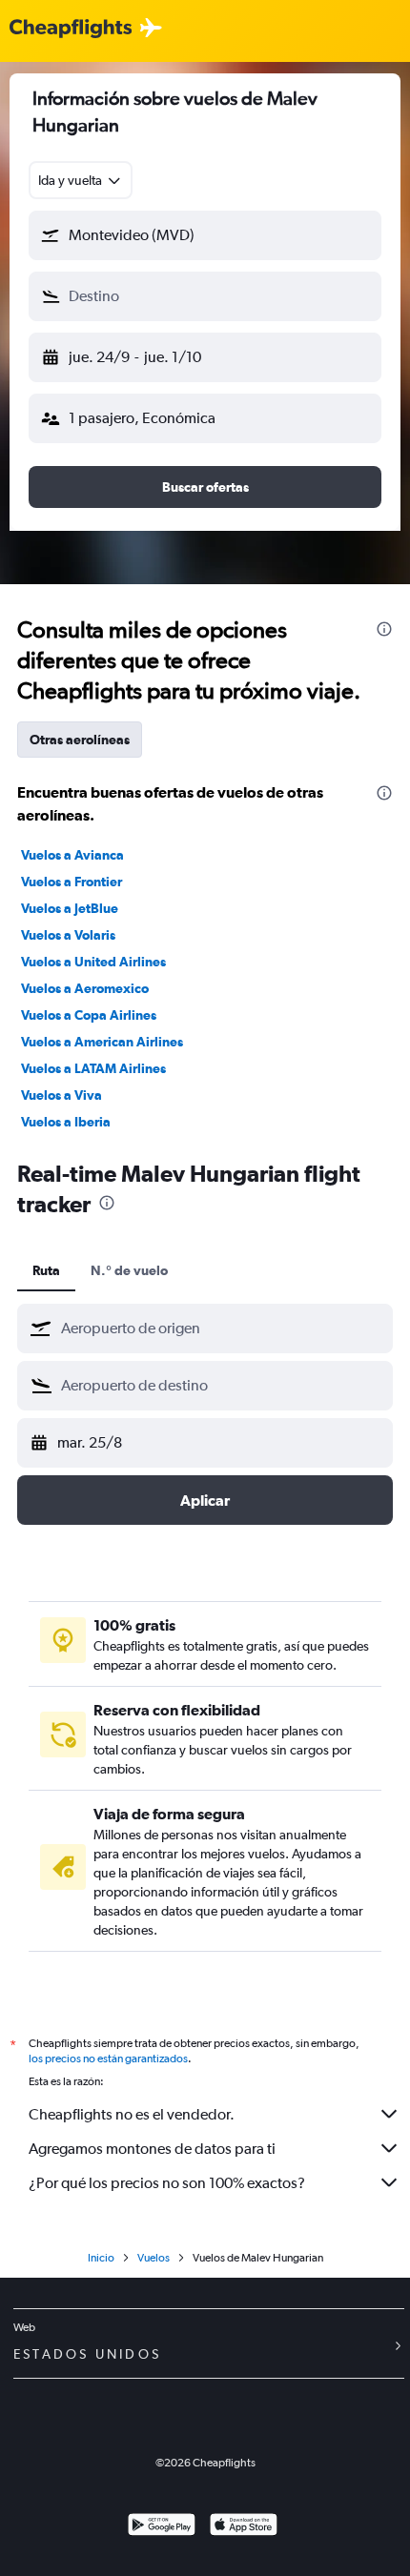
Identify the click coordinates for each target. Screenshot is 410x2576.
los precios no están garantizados (108, 2059)
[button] (205, 235)
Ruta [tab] (46, 1270)
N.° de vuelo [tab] (129, 1270)
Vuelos (154, 2258)
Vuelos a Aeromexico (85, 988)
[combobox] (81, 180)
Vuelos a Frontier (72, 882)
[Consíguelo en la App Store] (244, 2527)
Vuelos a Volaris (68, 935)
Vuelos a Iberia (66, 1122)
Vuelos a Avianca (72, 855)
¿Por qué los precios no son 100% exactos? (167, 2183)
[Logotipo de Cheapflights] (71, 29)
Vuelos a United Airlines (93, 962)
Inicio (101, 2258)
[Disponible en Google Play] (162, 2527)
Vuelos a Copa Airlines (89, 1015)
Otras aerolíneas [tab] (80, 740)
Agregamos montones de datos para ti (152, 2149)
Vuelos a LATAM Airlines (93, 1068)
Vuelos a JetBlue (70, 908)
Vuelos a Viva (61, 1095)
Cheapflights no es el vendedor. (132, 2114)
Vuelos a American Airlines (102, 1042)
